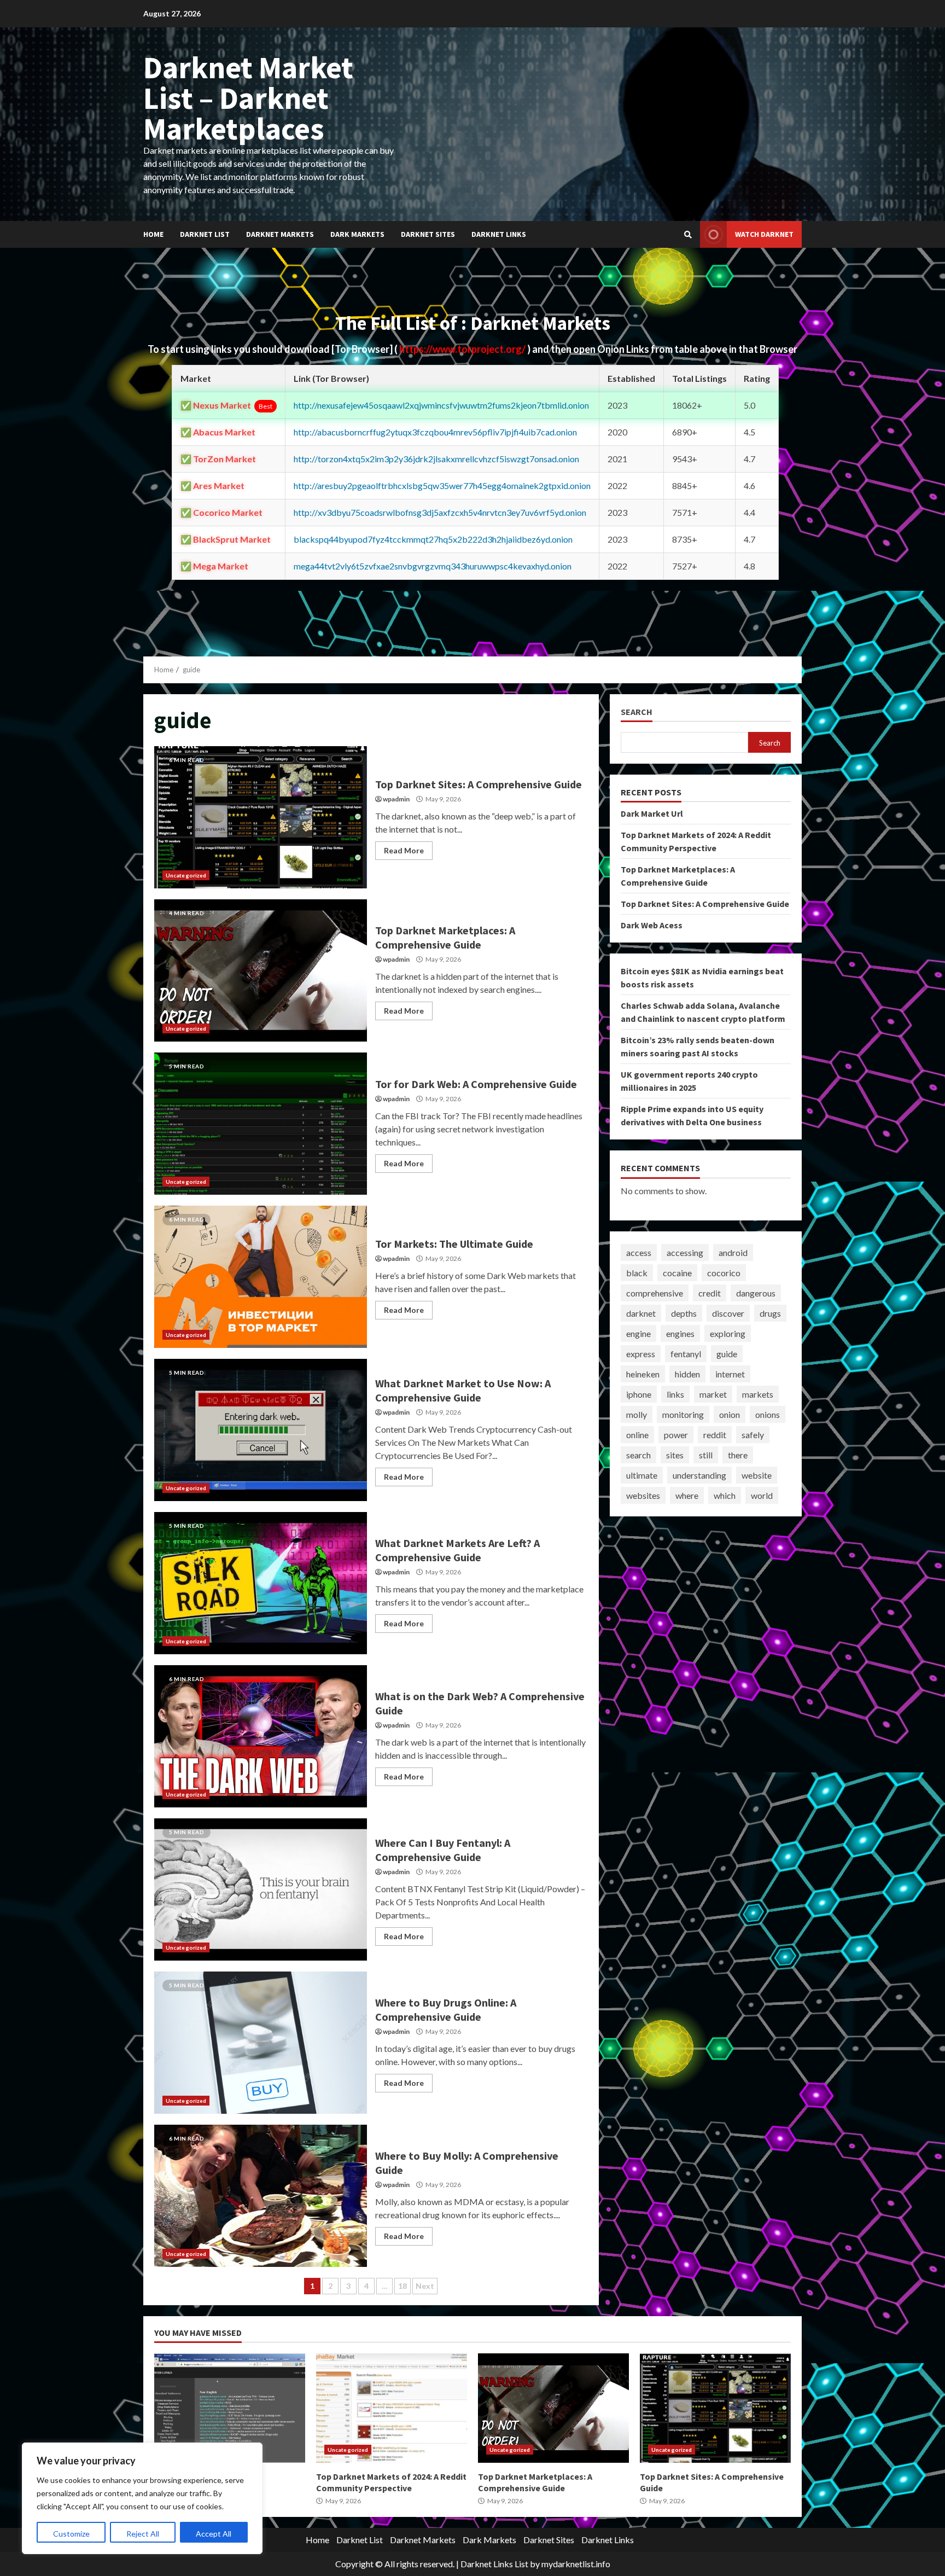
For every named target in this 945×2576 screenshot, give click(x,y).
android (733, 1252)
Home (153, 234)
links (675, 1394)
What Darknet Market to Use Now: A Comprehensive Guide (261, 1430)
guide (727, 1354)
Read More (404, 850)
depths (684, 1313)
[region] (142, 2498)
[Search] (688, 235)
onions (768, 1414)
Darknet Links (499, 234)
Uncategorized (186, 875)
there (738, 1455)
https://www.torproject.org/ (463, 349)
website (757, 1475)
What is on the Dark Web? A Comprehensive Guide (261, 1736)
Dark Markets (357, 234)
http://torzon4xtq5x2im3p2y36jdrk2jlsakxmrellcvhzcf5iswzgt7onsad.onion (436, 459)
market (713, 1394)
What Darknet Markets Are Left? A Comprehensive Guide (261, 1583)
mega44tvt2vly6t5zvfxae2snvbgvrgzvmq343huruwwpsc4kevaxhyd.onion (433, 566)
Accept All (214, 2534)
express (641, 1354)
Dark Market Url (652, 813)
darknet (641, 1313)
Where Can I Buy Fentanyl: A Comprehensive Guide (261, 1889)
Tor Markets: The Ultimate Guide (261, 1277)
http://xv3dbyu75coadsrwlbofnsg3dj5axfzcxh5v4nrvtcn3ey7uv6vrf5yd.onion (440, 512)
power (676, 1435)
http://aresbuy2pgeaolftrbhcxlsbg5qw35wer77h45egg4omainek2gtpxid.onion (442, 485)
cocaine (677, 1273)
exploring (728, 1333)
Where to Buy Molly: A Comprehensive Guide (261, 2196)
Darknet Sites (428, 234)
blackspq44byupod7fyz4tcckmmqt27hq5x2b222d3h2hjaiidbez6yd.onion (433, 539)
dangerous (756, 1293)
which (725, 1495)
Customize (71, 2534)
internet (730, 1374)
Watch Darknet (764, 234)
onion (730, 1414)
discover (728, 1313)
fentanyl (686, 1354)
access (639, 1252)
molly (637, 1414)
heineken (643, 1374)
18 (402, 2286)
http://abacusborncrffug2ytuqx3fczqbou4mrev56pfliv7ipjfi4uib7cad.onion (435, 432)
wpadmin (396, 799)
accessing (685, 1252)
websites (643, 1495)
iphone (639, 1394)
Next (425, 2286)
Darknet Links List (494, 2564)
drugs (770, 1313)
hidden (687, 1374)
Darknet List (205, 234)
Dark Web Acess (652, 925)
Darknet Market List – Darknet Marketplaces (248, 98)
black (637, 1273)
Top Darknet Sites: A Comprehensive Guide (261, 817)
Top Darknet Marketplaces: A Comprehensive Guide (261, 970)
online (637, 1435)
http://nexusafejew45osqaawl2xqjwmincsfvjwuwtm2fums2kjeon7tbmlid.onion (441, 405)
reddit (715, 1435)
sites (675, 1455)
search (638, 1455)
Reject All (143, 2534)
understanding (699, 1475)
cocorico (724, 1273)
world (762, 1495)
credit (710, 1293)
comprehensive (655, 1293)
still (706, 1455)
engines (680, 1333)
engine (638, 1333)
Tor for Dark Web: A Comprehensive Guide (261, 1124)
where (687, 1495)
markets (758, 1394)
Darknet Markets (280, 234)
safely (753, 1435)
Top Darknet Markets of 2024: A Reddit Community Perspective (392, 2408)
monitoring (683, 1414)
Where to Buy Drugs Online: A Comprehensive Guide (261, 2043)
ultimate (642, 1475)
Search (637, 712)
